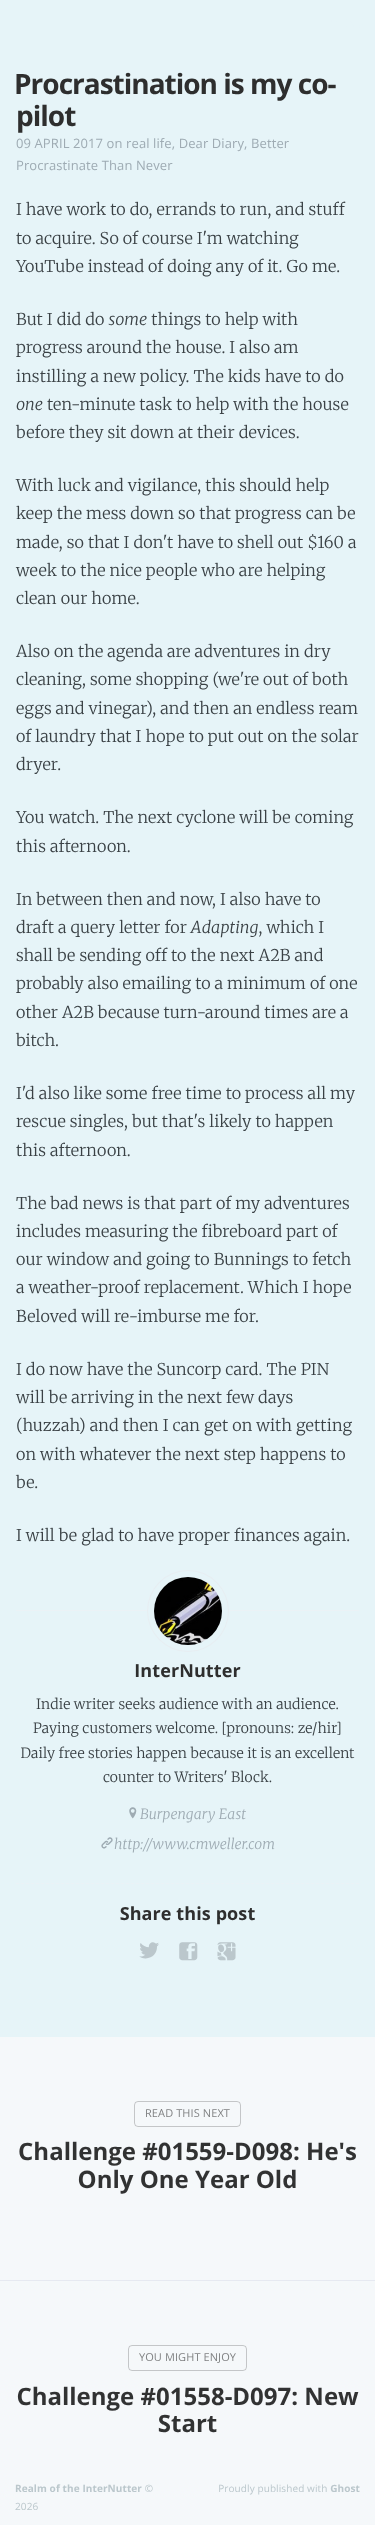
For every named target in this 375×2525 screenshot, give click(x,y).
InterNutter (187, 1671)
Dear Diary (211, 143)
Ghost (345, 2488)
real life (149, 143)
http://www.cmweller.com (194, 1844)
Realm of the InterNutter (78, 2488)
